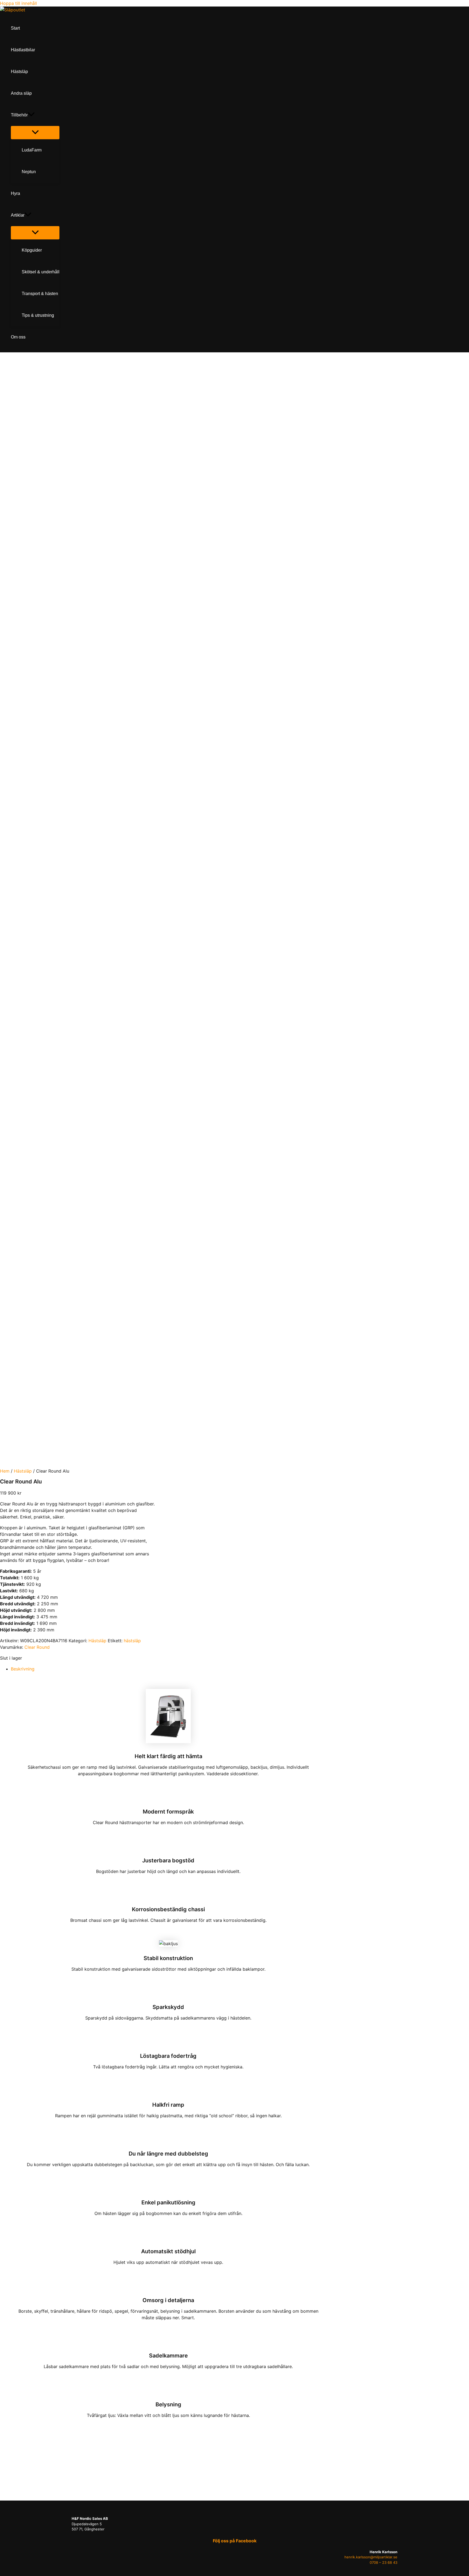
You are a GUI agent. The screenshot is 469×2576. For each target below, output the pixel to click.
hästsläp (132, 1641)
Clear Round (37, 1647)
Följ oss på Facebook (235, 2541)
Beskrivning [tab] (23, 1669)
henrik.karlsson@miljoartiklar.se (371, 2557)
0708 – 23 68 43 (384, 2562)
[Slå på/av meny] (35, 133)
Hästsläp (23, 1471)
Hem (5, 1471)
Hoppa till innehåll (18, 3)
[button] (31, 115)
